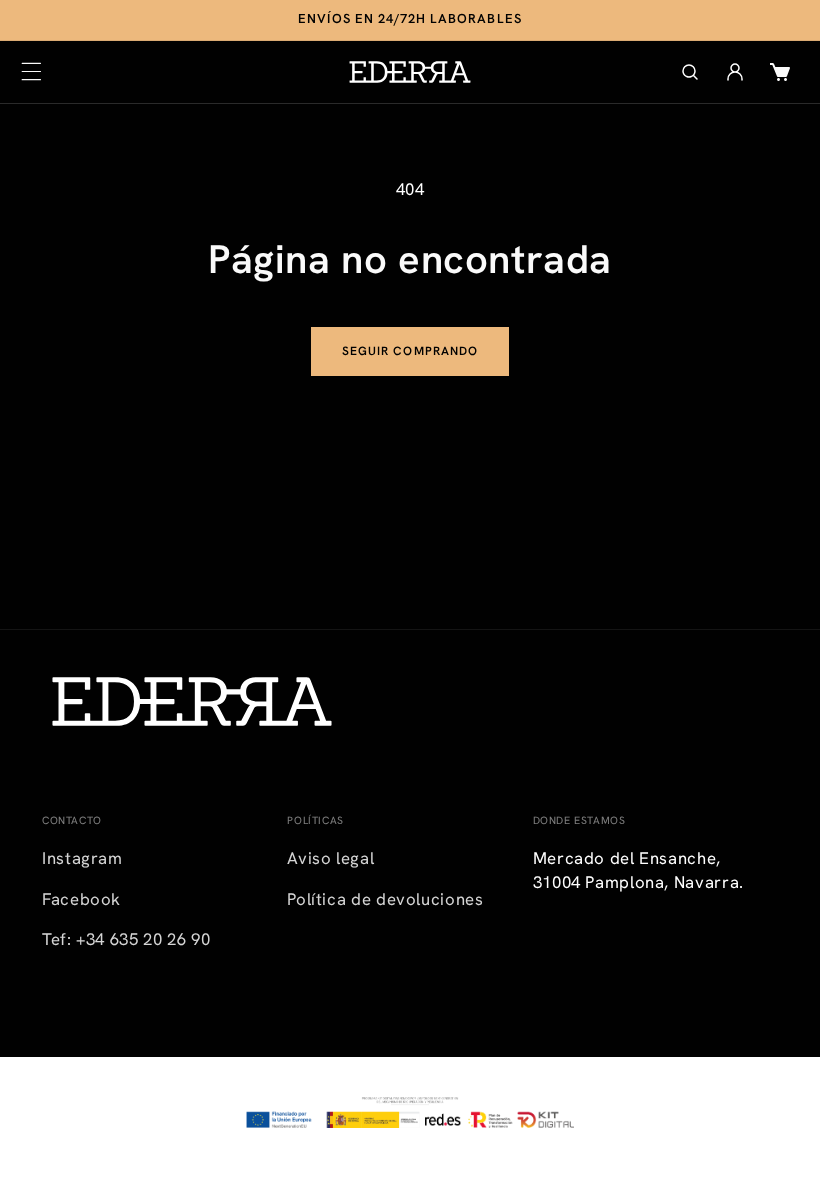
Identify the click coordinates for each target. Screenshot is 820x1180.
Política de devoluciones (385, 899)
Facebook (81, 899)
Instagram (82, 858)
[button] (31, 72)
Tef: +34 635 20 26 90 (126, 939)
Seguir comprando (410, 351)
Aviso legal (330, 858)
